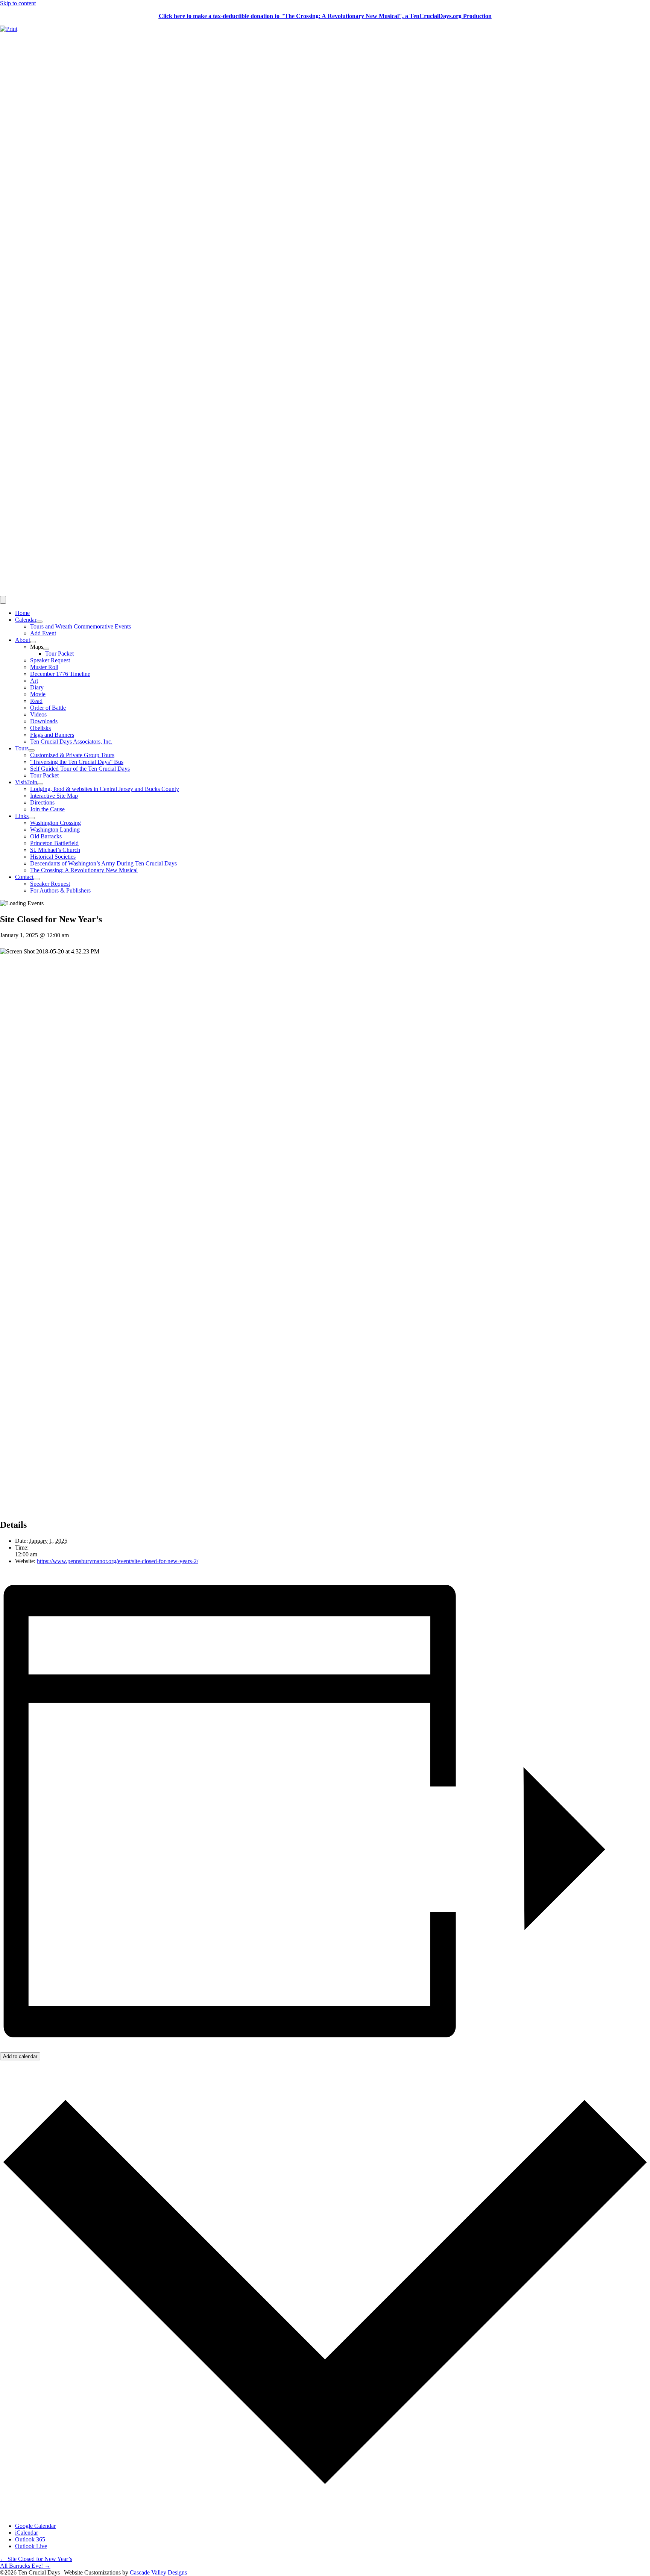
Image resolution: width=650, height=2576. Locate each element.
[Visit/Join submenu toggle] (40, 784)
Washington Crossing (55, 823)
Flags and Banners (52, 735)
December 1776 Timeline (60, 674)
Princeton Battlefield (54, 843)
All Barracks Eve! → (25, 2566)
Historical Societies (53, 857)
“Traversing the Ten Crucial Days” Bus (77, 762)
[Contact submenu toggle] (36, 879)
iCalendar (27, 2533)
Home (22, 613)
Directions (42, 802)
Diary (37, 687)
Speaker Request (50, 660)
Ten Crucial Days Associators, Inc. (71, 742)
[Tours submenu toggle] (32, 750)
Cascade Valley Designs (158, 2572)
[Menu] (3, 600)
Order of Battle (48, 708)
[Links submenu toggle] (32, 818)
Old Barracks (46, 836)
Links (22, 816)
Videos (38, 714)
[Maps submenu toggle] (46, 649)
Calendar (26, 620)
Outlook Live (31, 2546)
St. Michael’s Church (55, 850)
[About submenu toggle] (33, 642)
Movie (38, 694)
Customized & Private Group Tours (72, 755)
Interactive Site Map (54, 796)
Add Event (43, 633)
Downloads (44, 721)
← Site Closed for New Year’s (36, 2559)
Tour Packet (59, 653)
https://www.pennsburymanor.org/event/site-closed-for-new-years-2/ (118, 1561)
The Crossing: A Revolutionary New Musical (84, 870)
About (23, 640)
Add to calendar (20, 2056)
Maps (37, 647)
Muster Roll (44, 667)
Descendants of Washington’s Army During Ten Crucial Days (103, 863)
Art (34, 681)
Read (36, 701)
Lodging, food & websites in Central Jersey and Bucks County (105, 789)
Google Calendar (35, 2526)
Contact (24, 877)
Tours (22, 748)
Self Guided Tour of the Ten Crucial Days (80, 769)
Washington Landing (55, 830)
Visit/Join (26, 782)
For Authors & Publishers (60, 890)
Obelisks (40, 728)
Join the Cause (47, 809)
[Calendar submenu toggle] (39, 622)
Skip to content (18, 3)
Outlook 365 (30, 2539)
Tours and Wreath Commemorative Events (80, 626)
